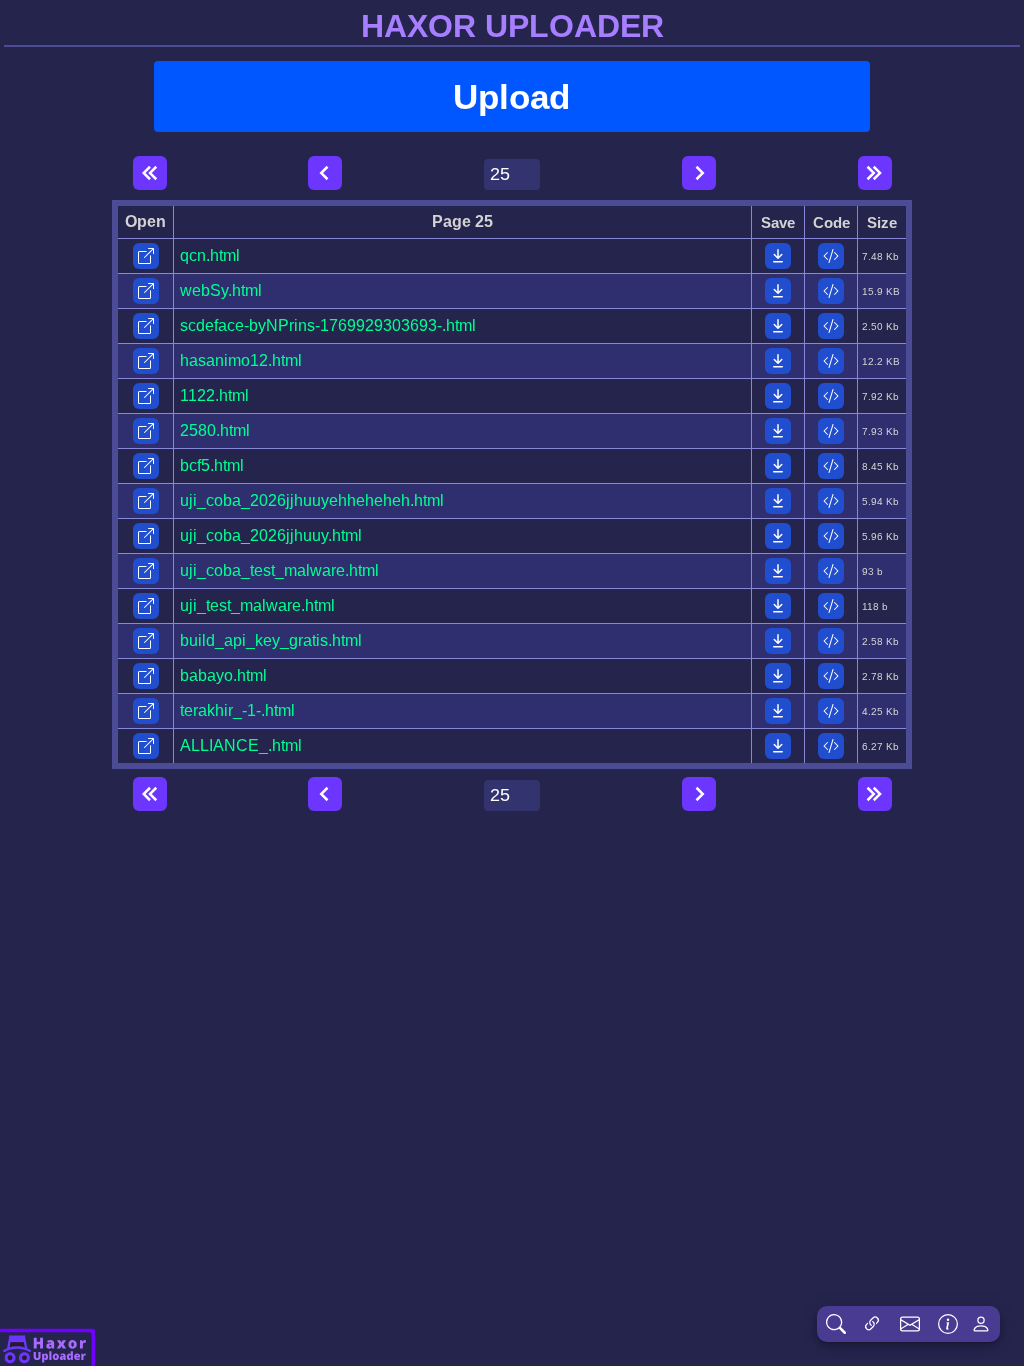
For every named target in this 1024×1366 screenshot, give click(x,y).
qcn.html (210, 255)
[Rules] (948, 1324)
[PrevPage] (325, 173)
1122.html (214, 395)
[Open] (146, 256)
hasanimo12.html (241, 360)
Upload (511, 96)
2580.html (215, 430)
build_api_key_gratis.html (271, 640)
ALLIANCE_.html (241, 745)
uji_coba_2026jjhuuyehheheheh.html (312, 500)
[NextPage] (699, 173)
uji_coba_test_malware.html (279, 570)
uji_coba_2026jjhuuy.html (271, 535)
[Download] (778, 256)
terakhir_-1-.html (237, 710)
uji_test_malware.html (257, 605)
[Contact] (910, 1324)
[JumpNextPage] (875, 173)
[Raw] (831, 256)
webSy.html (221, 290)
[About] (48, 1347)
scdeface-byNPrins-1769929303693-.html (328, 325)
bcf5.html (212, 465)
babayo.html (223, 675)
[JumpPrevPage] (150, 173)
